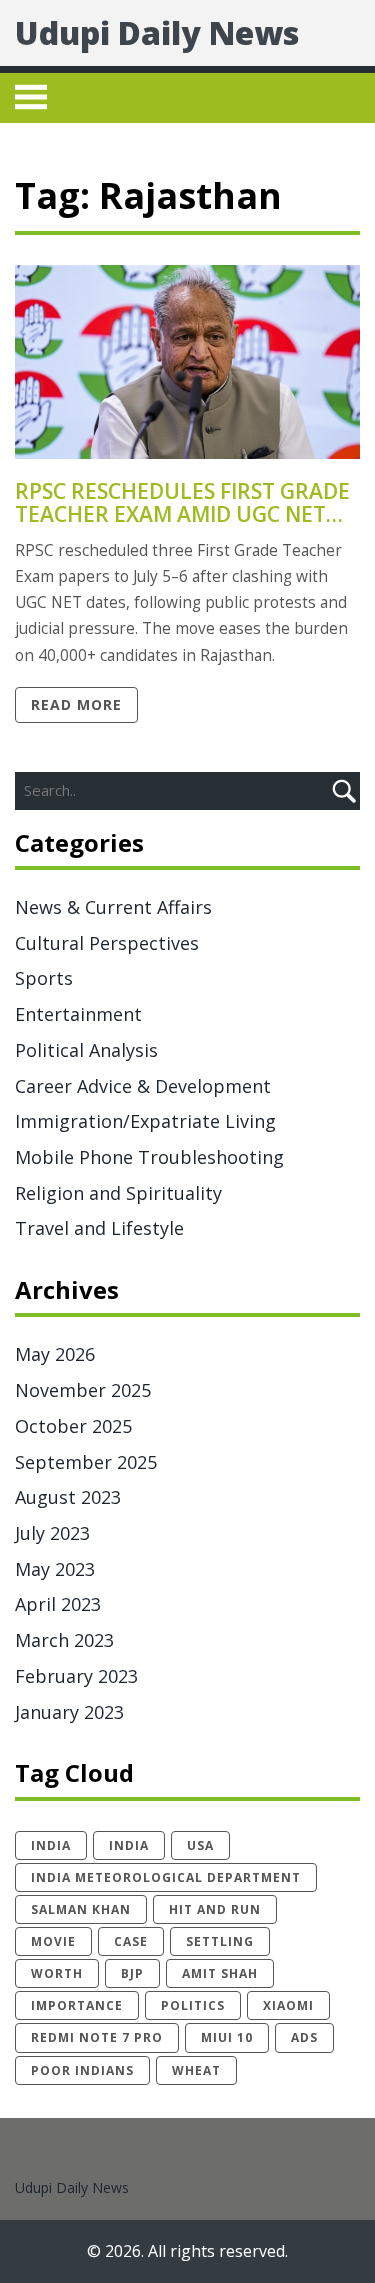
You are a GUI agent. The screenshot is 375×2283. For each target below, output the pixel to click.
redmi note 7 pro (97, 2037)
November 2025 (83, 1390)
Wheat (196, 2070)
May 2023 (55, 1569)
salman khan (81, 1909)
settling (220, 1941)
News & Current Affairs (113, 907)
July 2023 (52, 1533)
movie (53, 1941)
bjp (132, 1973)
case (131, 1941)
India (129, 1845)
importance (77, 2005)
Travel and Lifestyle (99, 1228)
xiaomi (288, 2005)
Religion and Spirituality (118, 1193)
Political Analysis (86, 1050)
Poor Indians (82, 2070)
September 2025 (86, 1462)
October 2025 (73, 1426)
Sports (44, 978)
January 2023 (69, 1712)
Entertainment (78, 1014)
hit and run (215, 1909)
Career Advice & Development (143, 1086)
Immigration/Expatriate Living (145, 1121)
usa (200, 1845)
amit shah (220, 1973)
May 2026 (55, 1354)
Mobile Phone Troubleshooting (149, 1157)
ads (304, 2037)
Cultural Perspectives (107, 943)
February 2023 (76, 1676)
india (51, 1845)
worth (57, 1973)
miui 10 (227, 2037)
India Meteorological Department (166, 1877)
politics (193, 2005)
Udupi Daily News (157, 32)
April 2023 (58, 1604)
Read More (76, 704)
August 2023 (68, 1497)
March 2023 (64, 1640)
